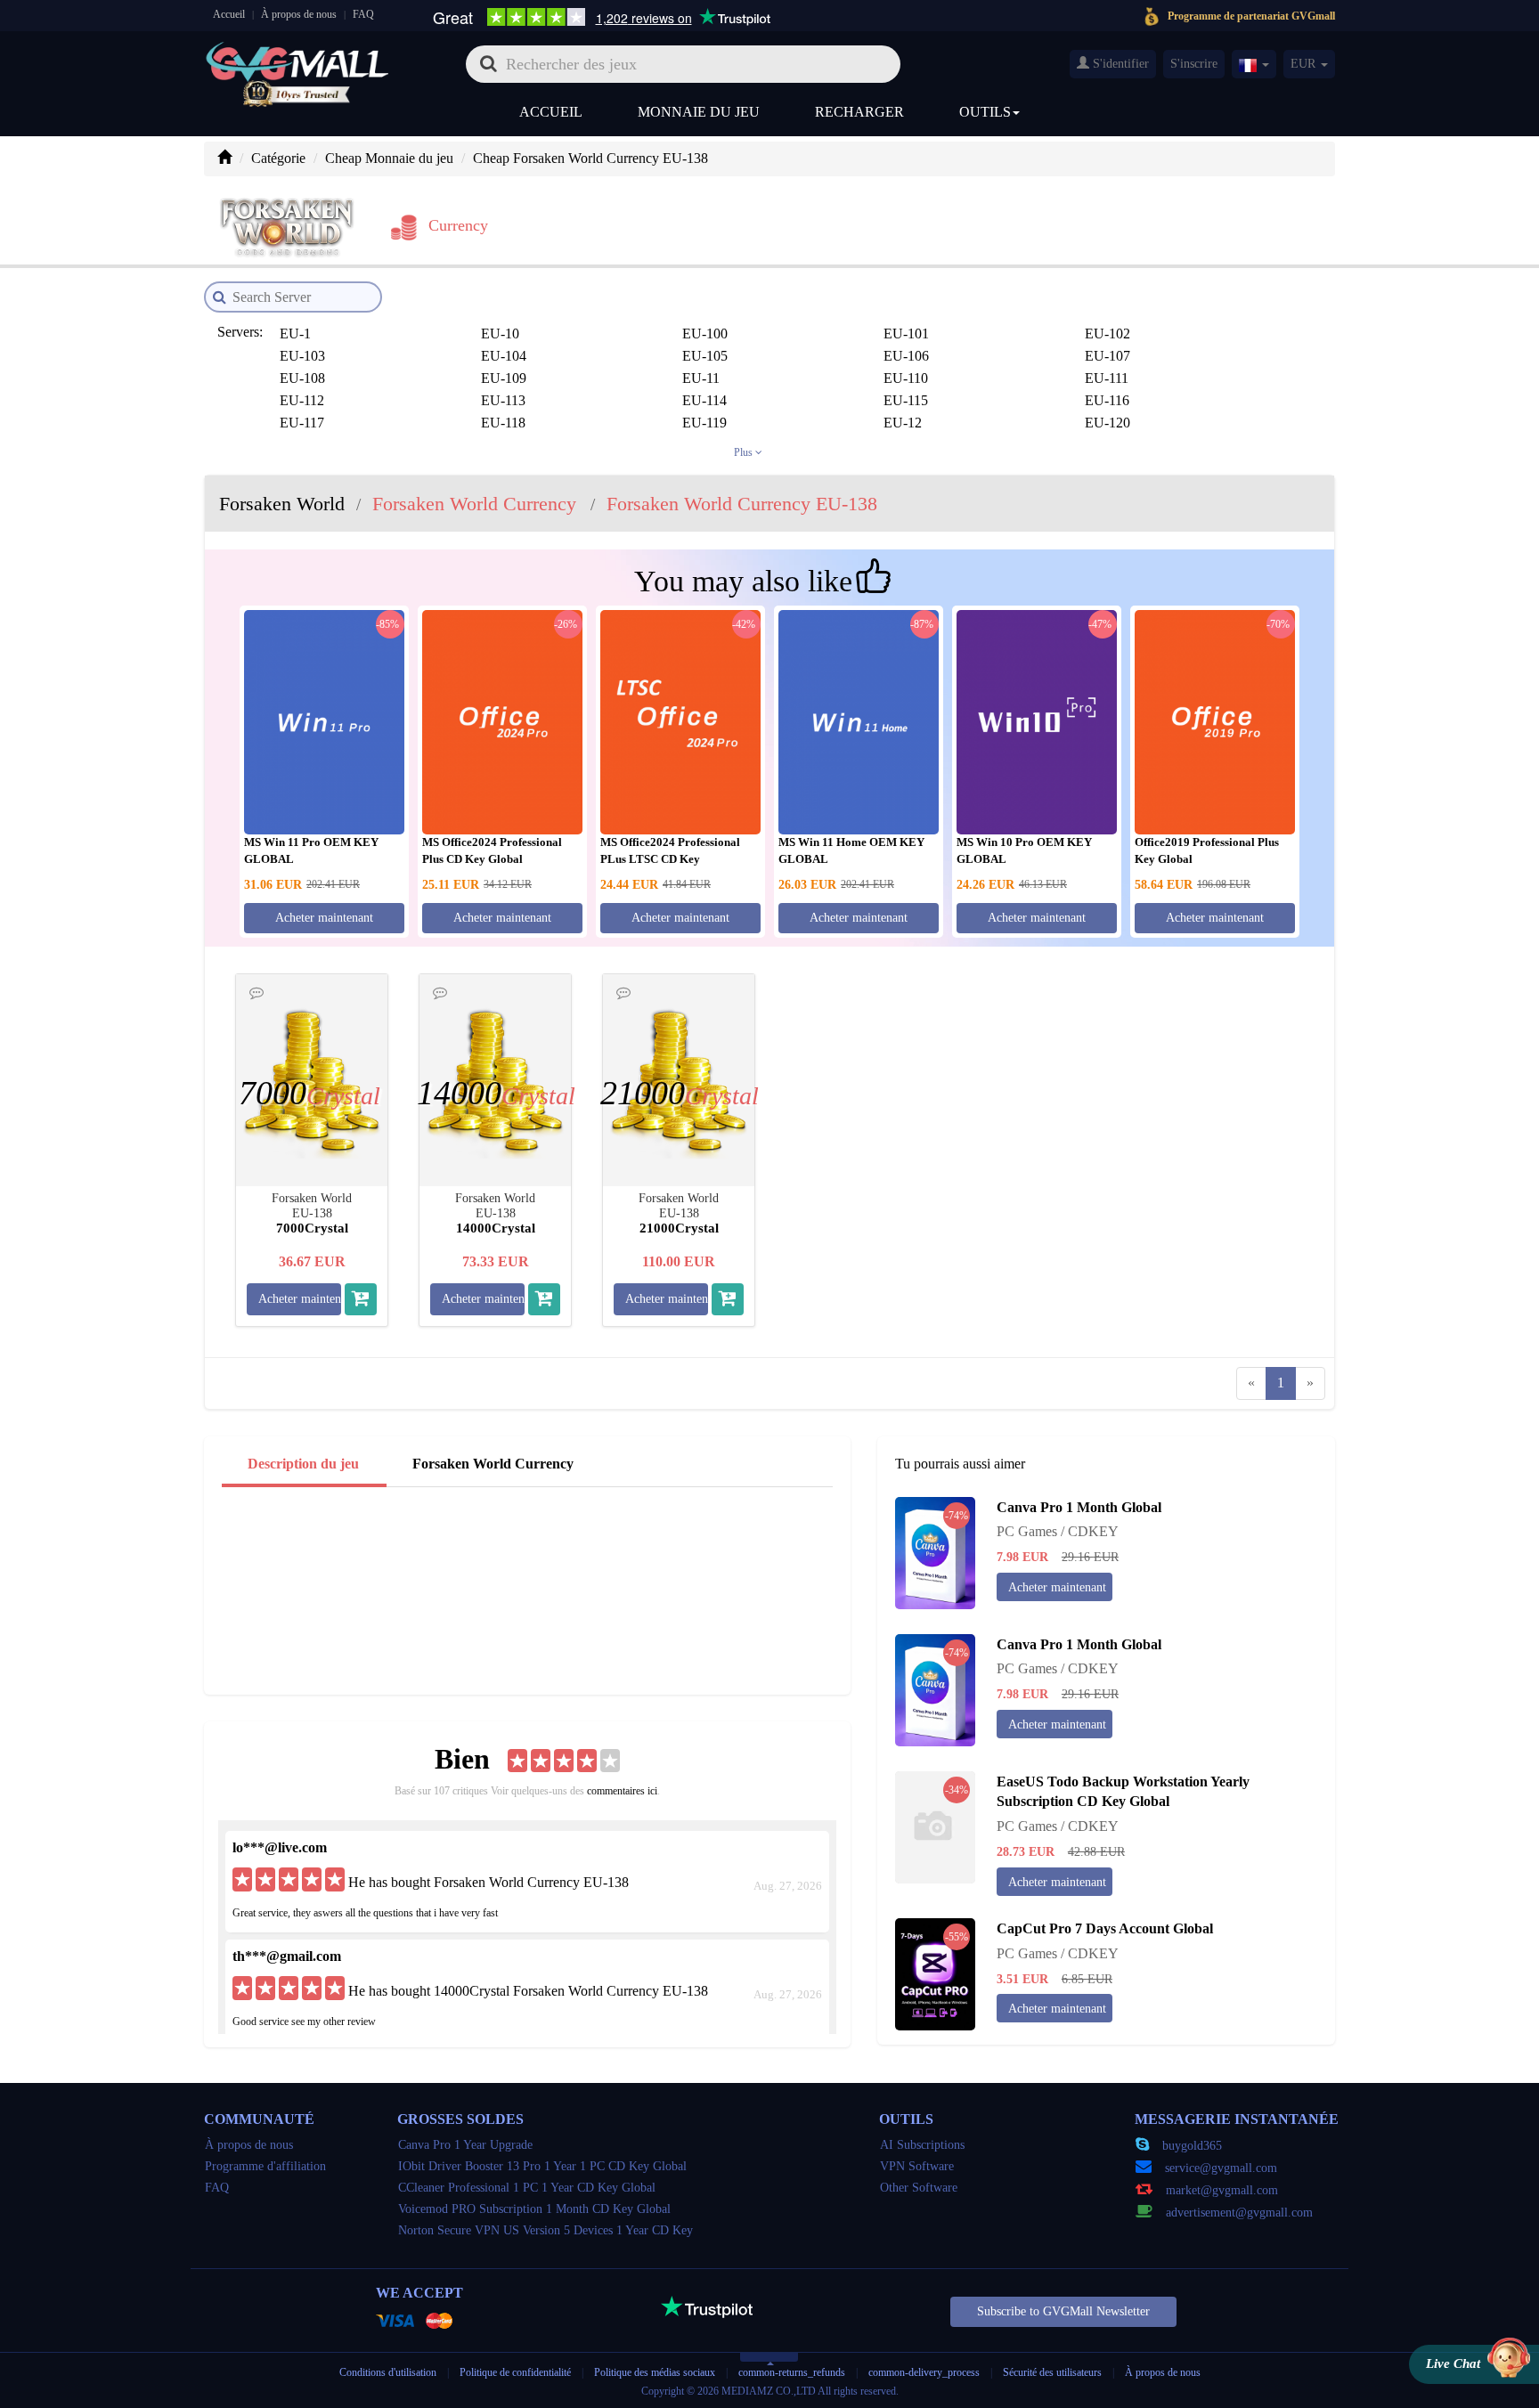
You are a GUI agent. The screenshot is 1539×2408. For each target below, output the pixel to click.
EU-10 (500, 334)
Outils (985, 112)
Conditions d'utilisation (388, 2372)
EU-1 (295, 334)
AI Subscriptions (922, 2145)
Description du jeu (303, 1464)
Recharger (859, 112)
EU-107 (1107, 356)
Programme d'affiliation (265, 2166)
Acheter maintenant (324, 918)
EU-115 (906, 400)
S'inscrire (1194, 64)
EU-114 (704, 400)
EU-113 (503, 400)
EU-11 (701, 378)
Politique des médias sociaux (655, 2372)
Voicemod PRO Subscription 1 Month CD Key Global (534, 2209)
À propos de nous (299, 14)
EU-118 (503, 423)
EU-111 (1107, 378)
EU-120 (1107, 423)
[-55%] (935, 1973)
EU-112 (302, 400)
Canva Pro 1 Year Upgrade (465, 2145)
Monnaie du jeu (699, 112)
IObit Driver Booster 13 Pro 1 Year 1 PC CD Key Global (542, 2166)
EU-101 (906, 334)
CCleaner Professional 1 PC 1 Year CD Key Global (527, 2188)
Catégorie (278, 158)
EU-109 (504, 378)
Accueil (229, 14)
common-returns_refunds (792, 2372)
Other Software (919, 2188)
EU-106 (906, 356)
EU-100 (705, 334)
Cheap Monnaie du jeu (389, 158)
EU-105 (705, 356)
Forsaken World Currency (493, 1464)
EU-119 (704, 423)
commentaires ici (622, 1791)
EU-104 (504, 356)
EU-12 (903, 423)
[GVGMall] (297, 58)
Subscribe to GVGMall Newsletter (1063, 2311)
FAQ (363, 14)
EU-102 (1107, 334)
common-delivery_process (924, 2372)
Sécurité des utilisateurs (1052, 2372)
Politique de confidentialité (517, 2372)
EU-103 (302, 356)
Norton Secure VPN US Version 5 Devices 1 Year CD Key (546, 2230)
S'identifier (1119, 64)
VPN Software (917, 2166)
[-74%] (935, 1551)
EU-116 (1107, 400)
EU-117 (302, 423)
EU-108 (302, 378)
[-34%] (935, 1825)
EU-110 (906, 378)
